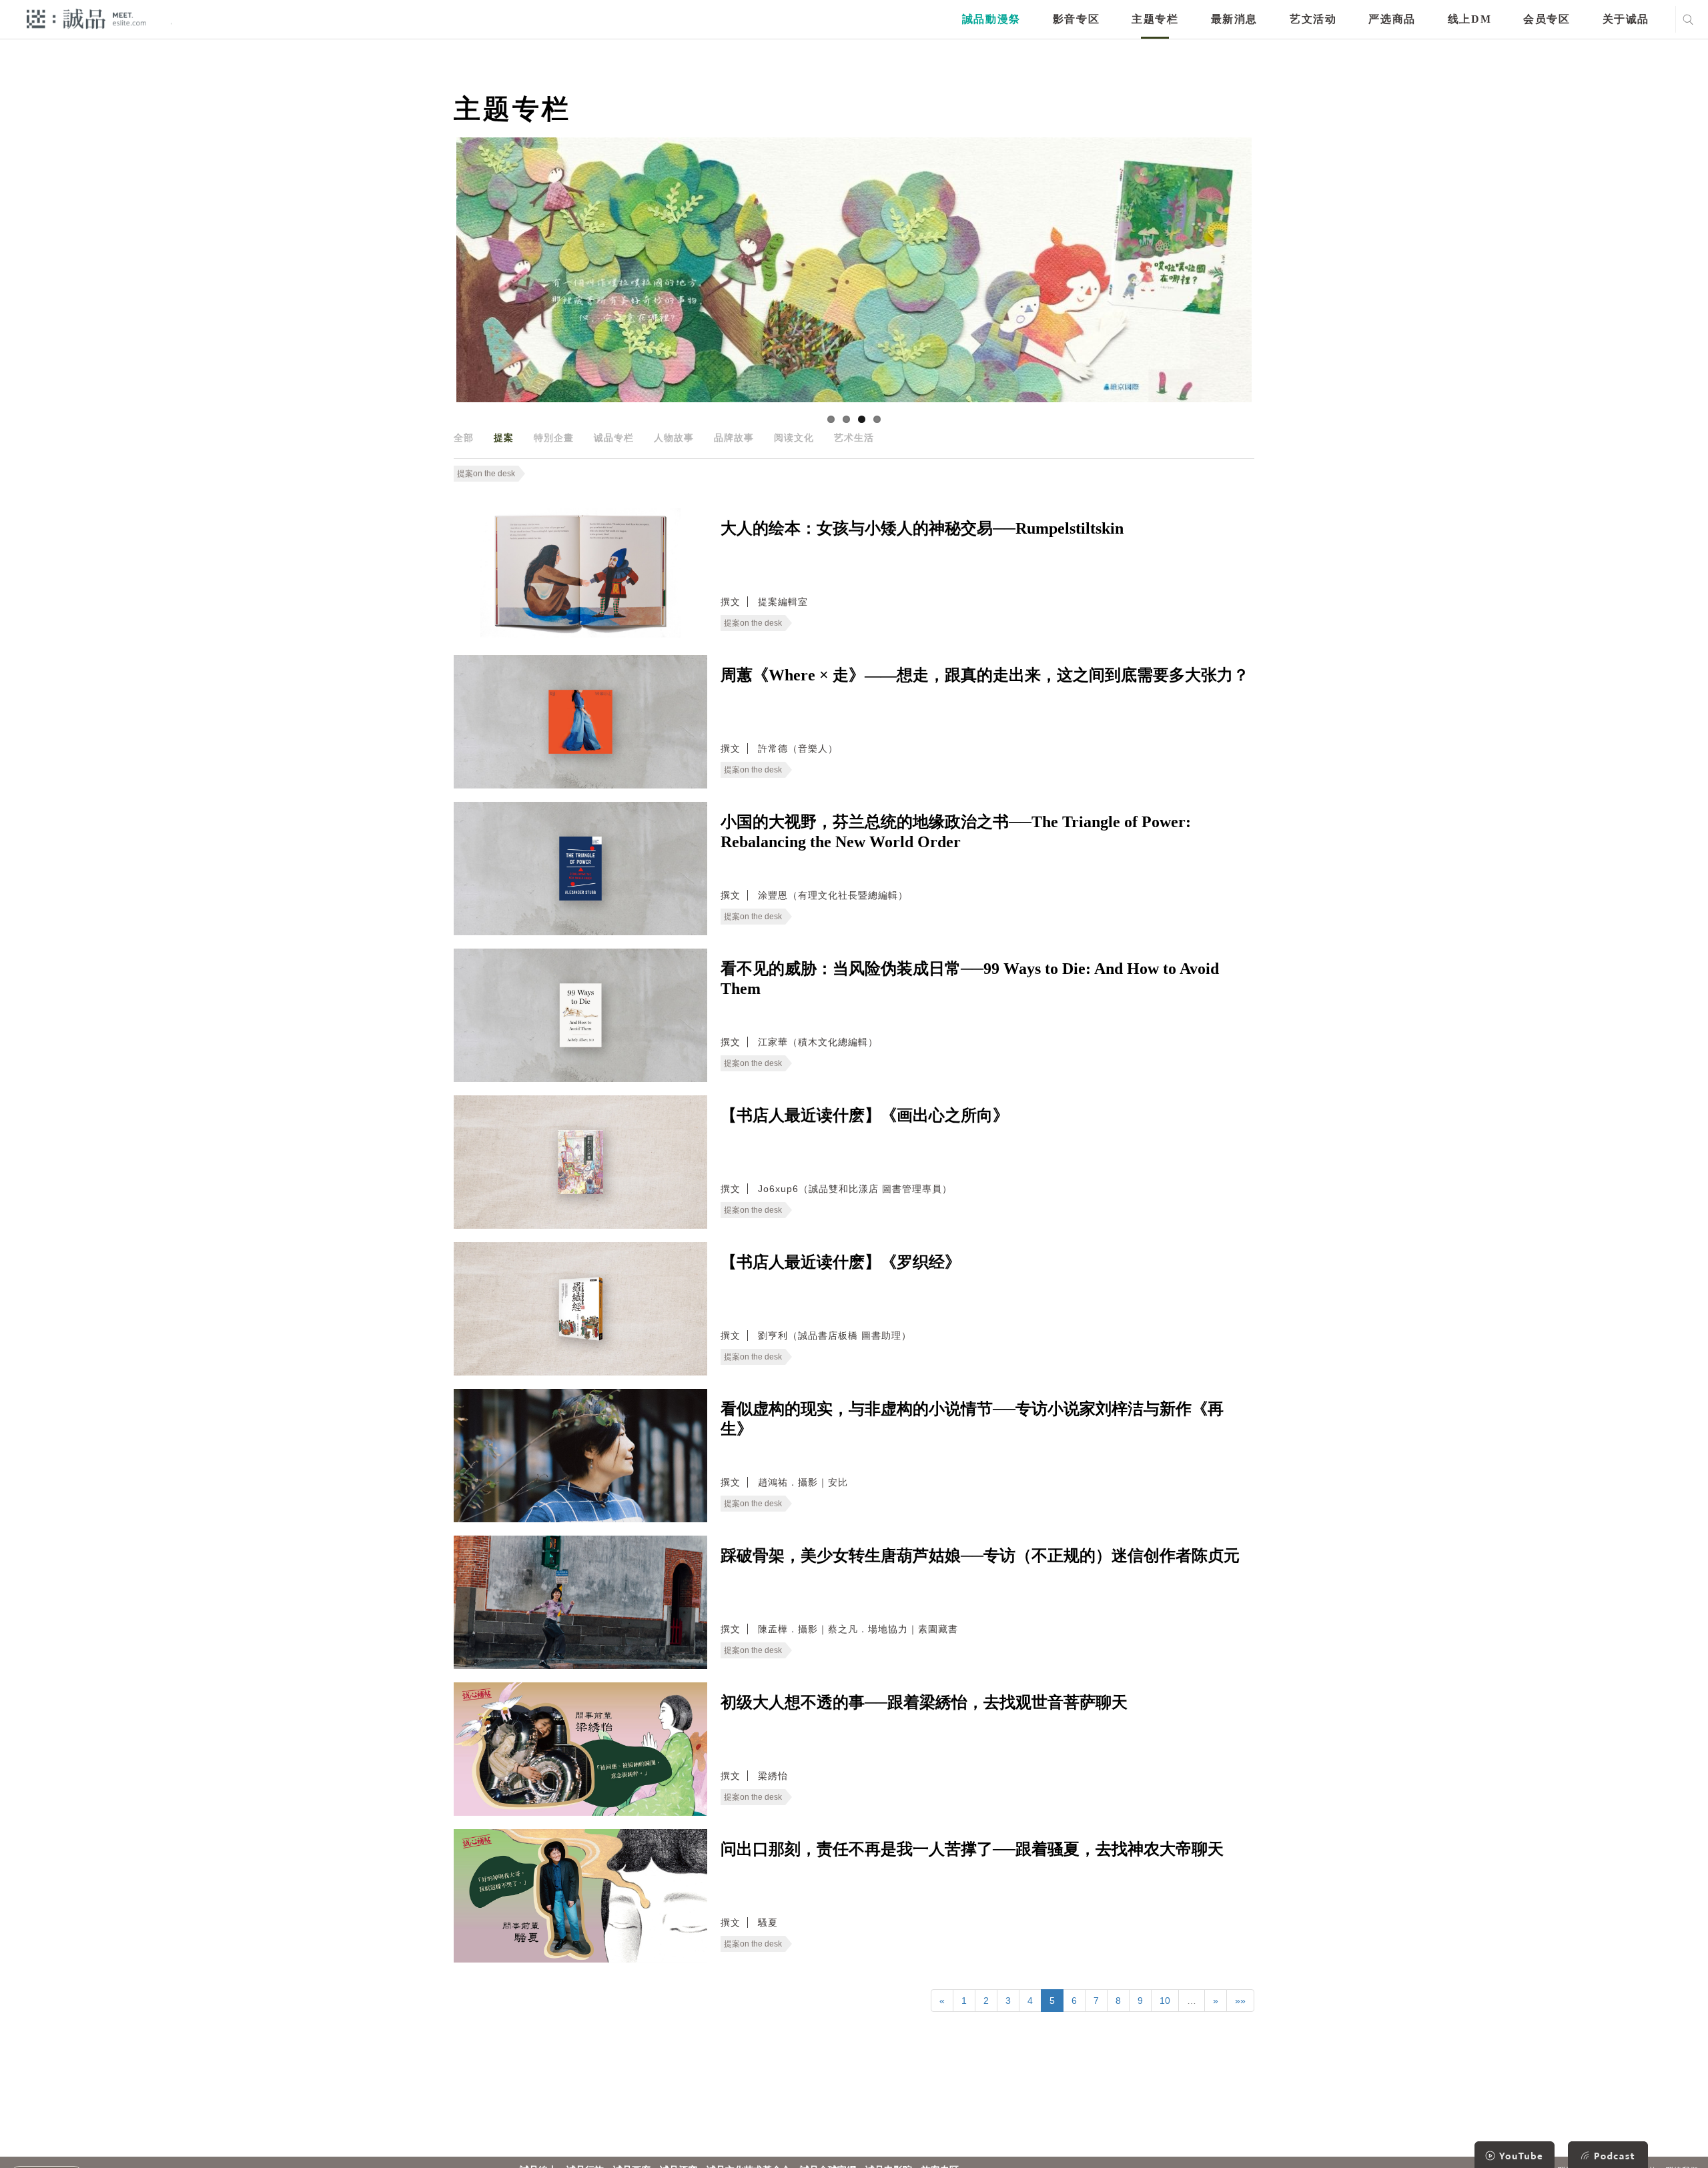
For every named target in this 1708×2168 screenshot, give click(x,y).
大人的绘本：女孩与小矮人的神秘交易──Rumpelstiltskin (922, 528)
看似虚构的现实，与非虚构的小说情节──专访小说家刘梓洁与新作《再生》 (972, 1419)
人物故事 (674, 438)
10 (1165, 2001)
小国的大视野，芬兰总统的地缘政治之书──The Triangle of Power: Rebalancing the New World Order (956, 832)
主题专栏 (1155, 19)
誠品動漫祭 (991, 19)
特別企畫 (554, 438)
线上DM (1469, 19)
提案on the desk (486, 474)
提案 (504, 438)
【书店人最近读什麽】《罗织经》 (841, 1262)
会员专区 (1547, 19)
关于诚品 (1626, 19)
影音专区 (1076, 19)
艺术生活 (854, 438)
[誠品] (86, 18)
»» (1240, 2001)
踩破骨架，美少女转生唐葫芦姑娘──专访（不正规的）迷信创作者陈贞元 (980, 1556)
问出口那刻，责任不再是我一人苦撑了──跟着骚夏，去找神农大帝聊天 (972, 1849)
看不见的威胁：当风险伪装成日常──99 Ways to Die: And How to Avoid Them (970, 979)
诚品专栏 (614, 438)
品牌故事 (734, 438)
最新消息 (1234, 19)
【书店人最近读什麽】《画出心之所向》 (865, 1115)
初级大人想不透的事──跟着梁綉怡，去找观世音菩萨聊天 (924, 1702)
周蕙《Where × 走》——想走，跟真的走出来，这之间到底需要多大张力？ (985, 675)
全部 (464, 438)
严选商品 (1392, 19)
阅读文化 (794, 438)
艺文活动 (1313, 19)
